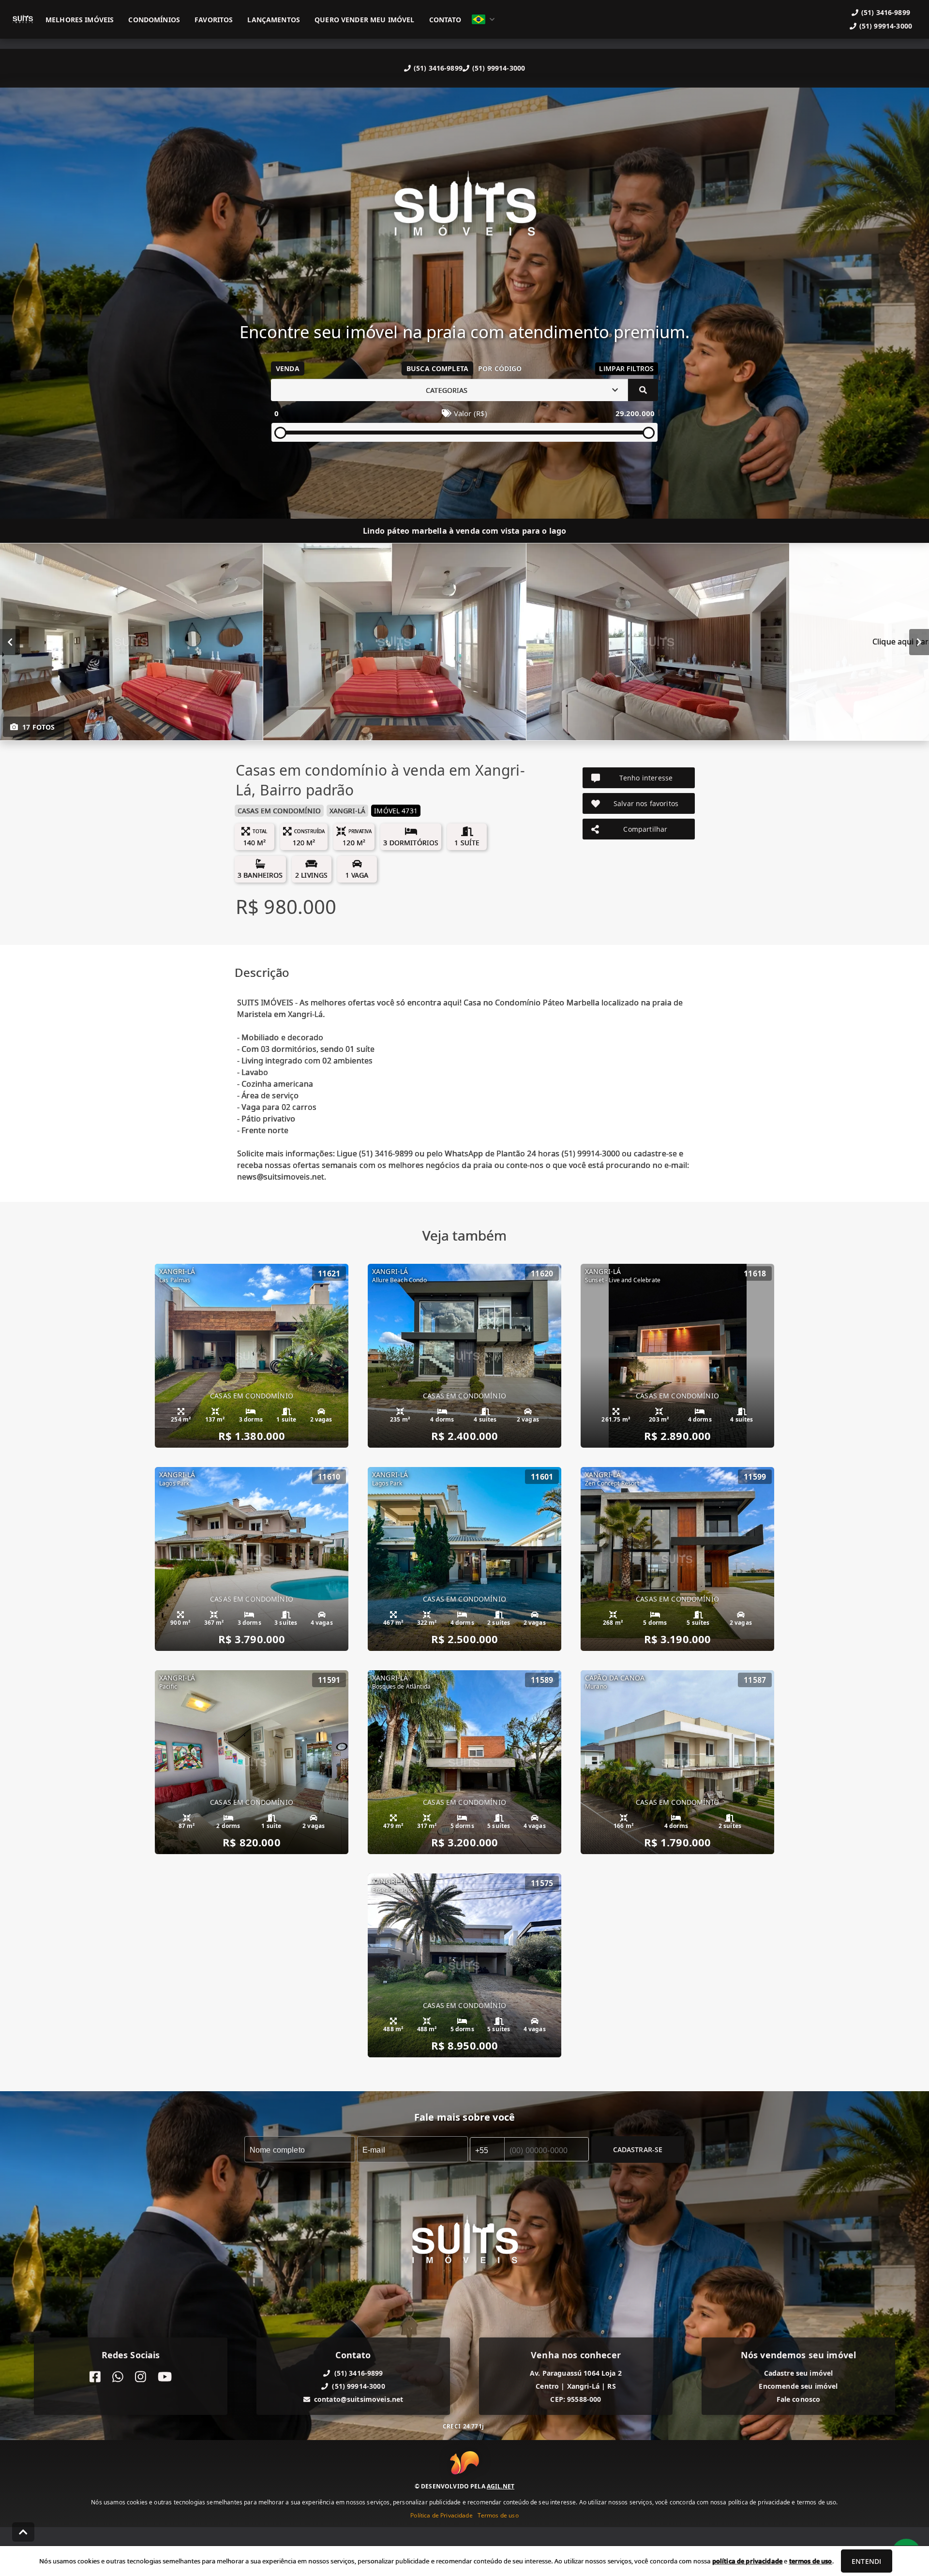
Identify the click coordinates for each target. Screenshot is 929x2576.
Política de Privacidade (441, 2515)
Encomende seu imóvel (798, 2386)
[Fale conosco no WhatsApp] (118, 2377)
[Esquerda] (10, 642)
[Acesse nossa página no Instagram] (141, 2377)
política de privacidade (747, 2561)
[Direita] (919, 642)
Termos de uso (498, 2515)
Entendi (866, 2561)
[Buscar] (643, 390)
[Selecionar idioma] (483, 19)
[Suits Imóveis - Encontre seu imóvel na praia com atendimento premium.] (464, 211)
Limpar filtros (626, 368)
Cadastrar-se (638, 2149)
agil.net (501, 2486)
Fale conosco (799, 2399)
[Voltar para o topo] (23, 2532)
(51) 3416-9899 (438, 68)
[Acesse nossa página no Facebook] (95, 2377)
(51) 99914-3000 (499, 68)
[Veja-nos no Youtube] (165, 2377)
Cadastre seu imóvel (799, 2373)
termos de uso (811, 2561)
